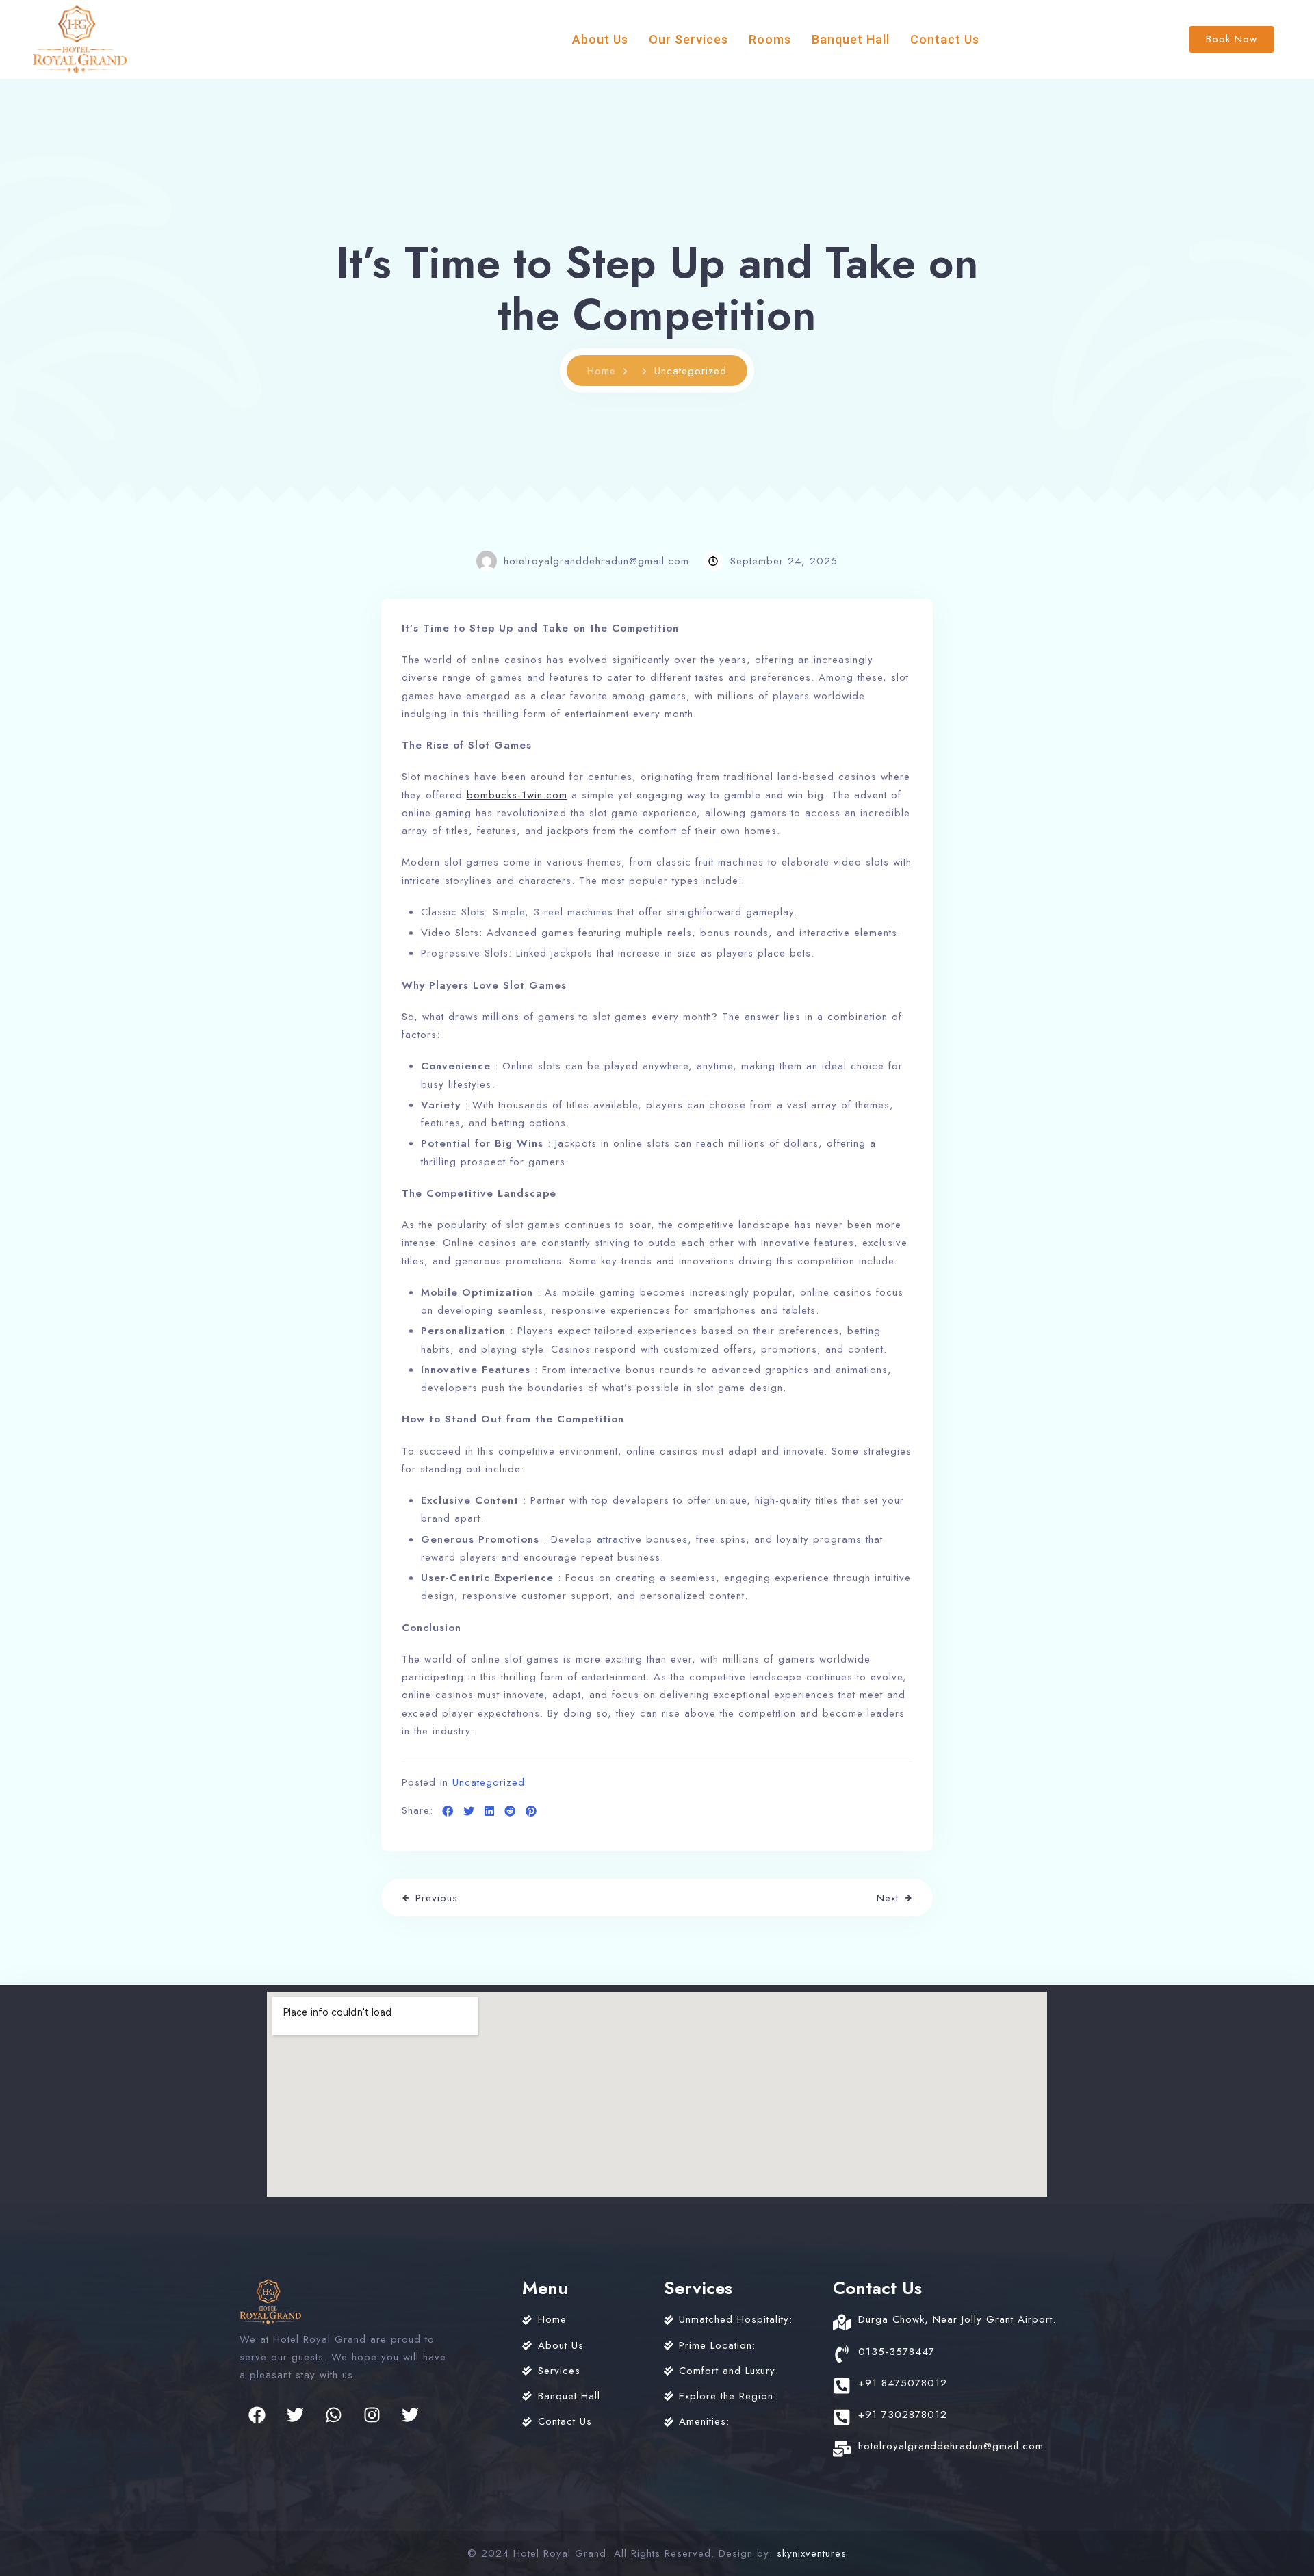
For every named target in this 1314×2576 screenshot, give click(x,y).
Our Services (688, 39)
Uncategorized (489, 1782)
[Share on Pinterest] (531, 1812)
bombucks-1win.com (517, 795)
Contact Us (945, 39)
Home (602, 371)
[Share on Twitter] (469, 1812)
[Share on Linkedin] (490, 1812)
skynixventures (812, 2553)
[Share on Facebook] (448, 1812)
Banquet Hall (851, 39)
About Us (600, 39)
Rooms (770, 39)
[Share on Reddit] (510, 1812)
